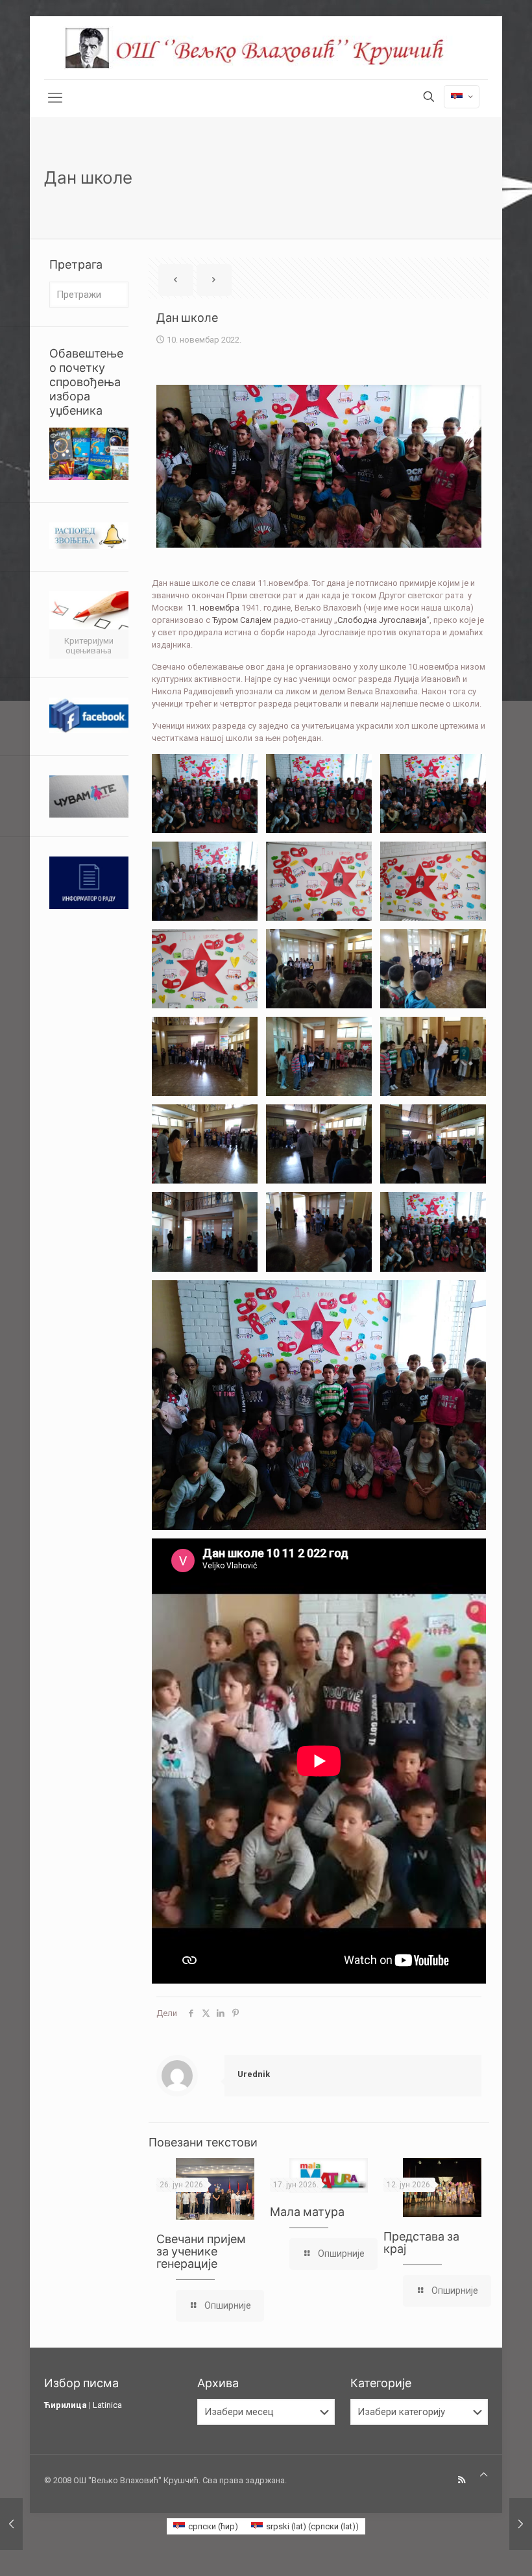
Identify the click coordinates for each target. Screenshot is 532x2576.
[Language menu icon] (462, 97)
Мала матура (307, 2212)
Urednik (254, 2074)
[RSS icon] (462, 2480)
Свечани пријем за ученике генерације (201, 2251)
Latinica (107, 2405)
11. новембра (213, 608)
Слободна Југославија (382, 620)
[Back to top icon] (484, 2474)
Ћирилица (66, 2405)
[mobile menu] (55, 98)
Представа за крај (421, 2242)
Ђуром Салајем (242, 620)
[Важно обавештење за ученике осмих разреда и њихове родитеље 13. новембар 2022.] (521, 2524)
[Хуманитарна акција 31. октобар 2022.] (11, 2524)
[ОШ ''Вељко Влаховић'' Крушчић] (266, 48)
